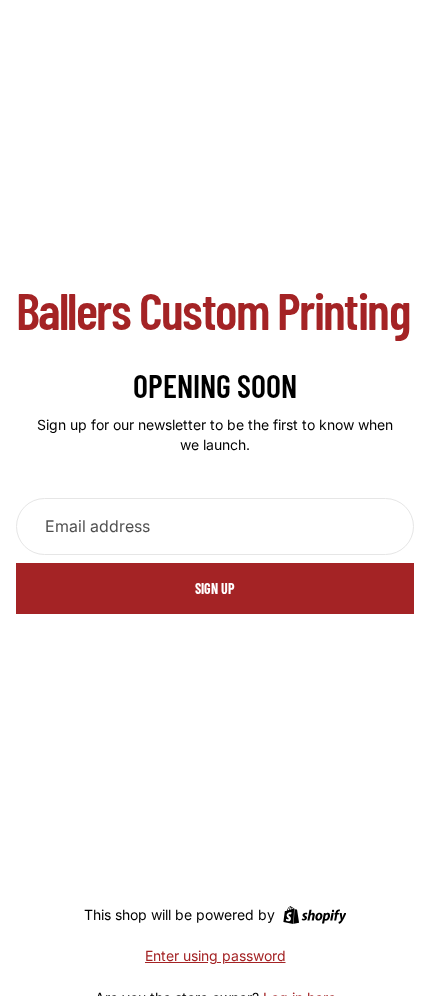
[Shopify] (314, 915)
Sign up (215, 588)
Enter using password (215, 955)
